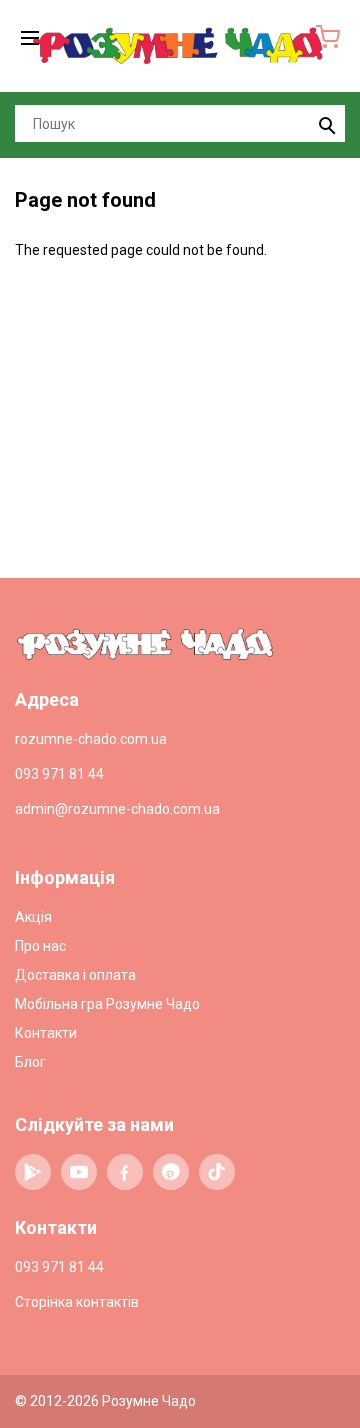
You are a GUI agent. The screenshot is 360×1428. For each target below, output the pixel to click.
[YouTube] (79, 1172)
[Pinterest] (171, 1172)
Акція (33, 917)
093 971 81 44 (59, 774)
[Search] (325, 123)
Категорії (32, 37)
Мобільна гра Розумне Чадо (107, 1004)
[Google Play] (33, 1172)
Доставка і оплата (75, 975)
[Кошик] (327, 37)
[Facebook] (125, 1172)
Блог (30, 1062)
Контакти (46, 1033)
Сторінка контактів (77, 1302)
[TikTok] (217, 1172)
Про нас (40, 946)
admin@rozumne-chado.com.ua (117, 809)
